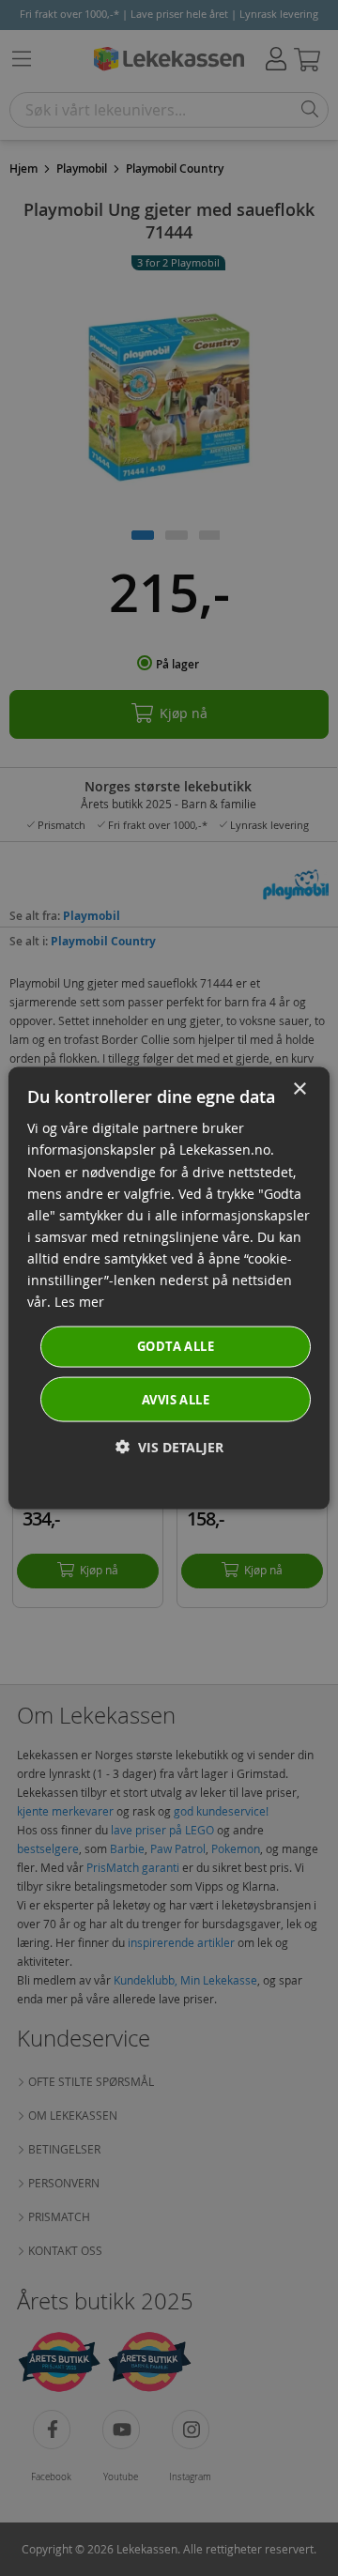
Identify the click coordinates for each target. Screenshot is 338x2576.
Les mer (79, 1302)
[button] (169, 1446)
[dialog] (169, 1288)
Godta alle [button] (176, 1346)
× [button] (299, 1089)
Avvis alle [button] (176, 1399)
